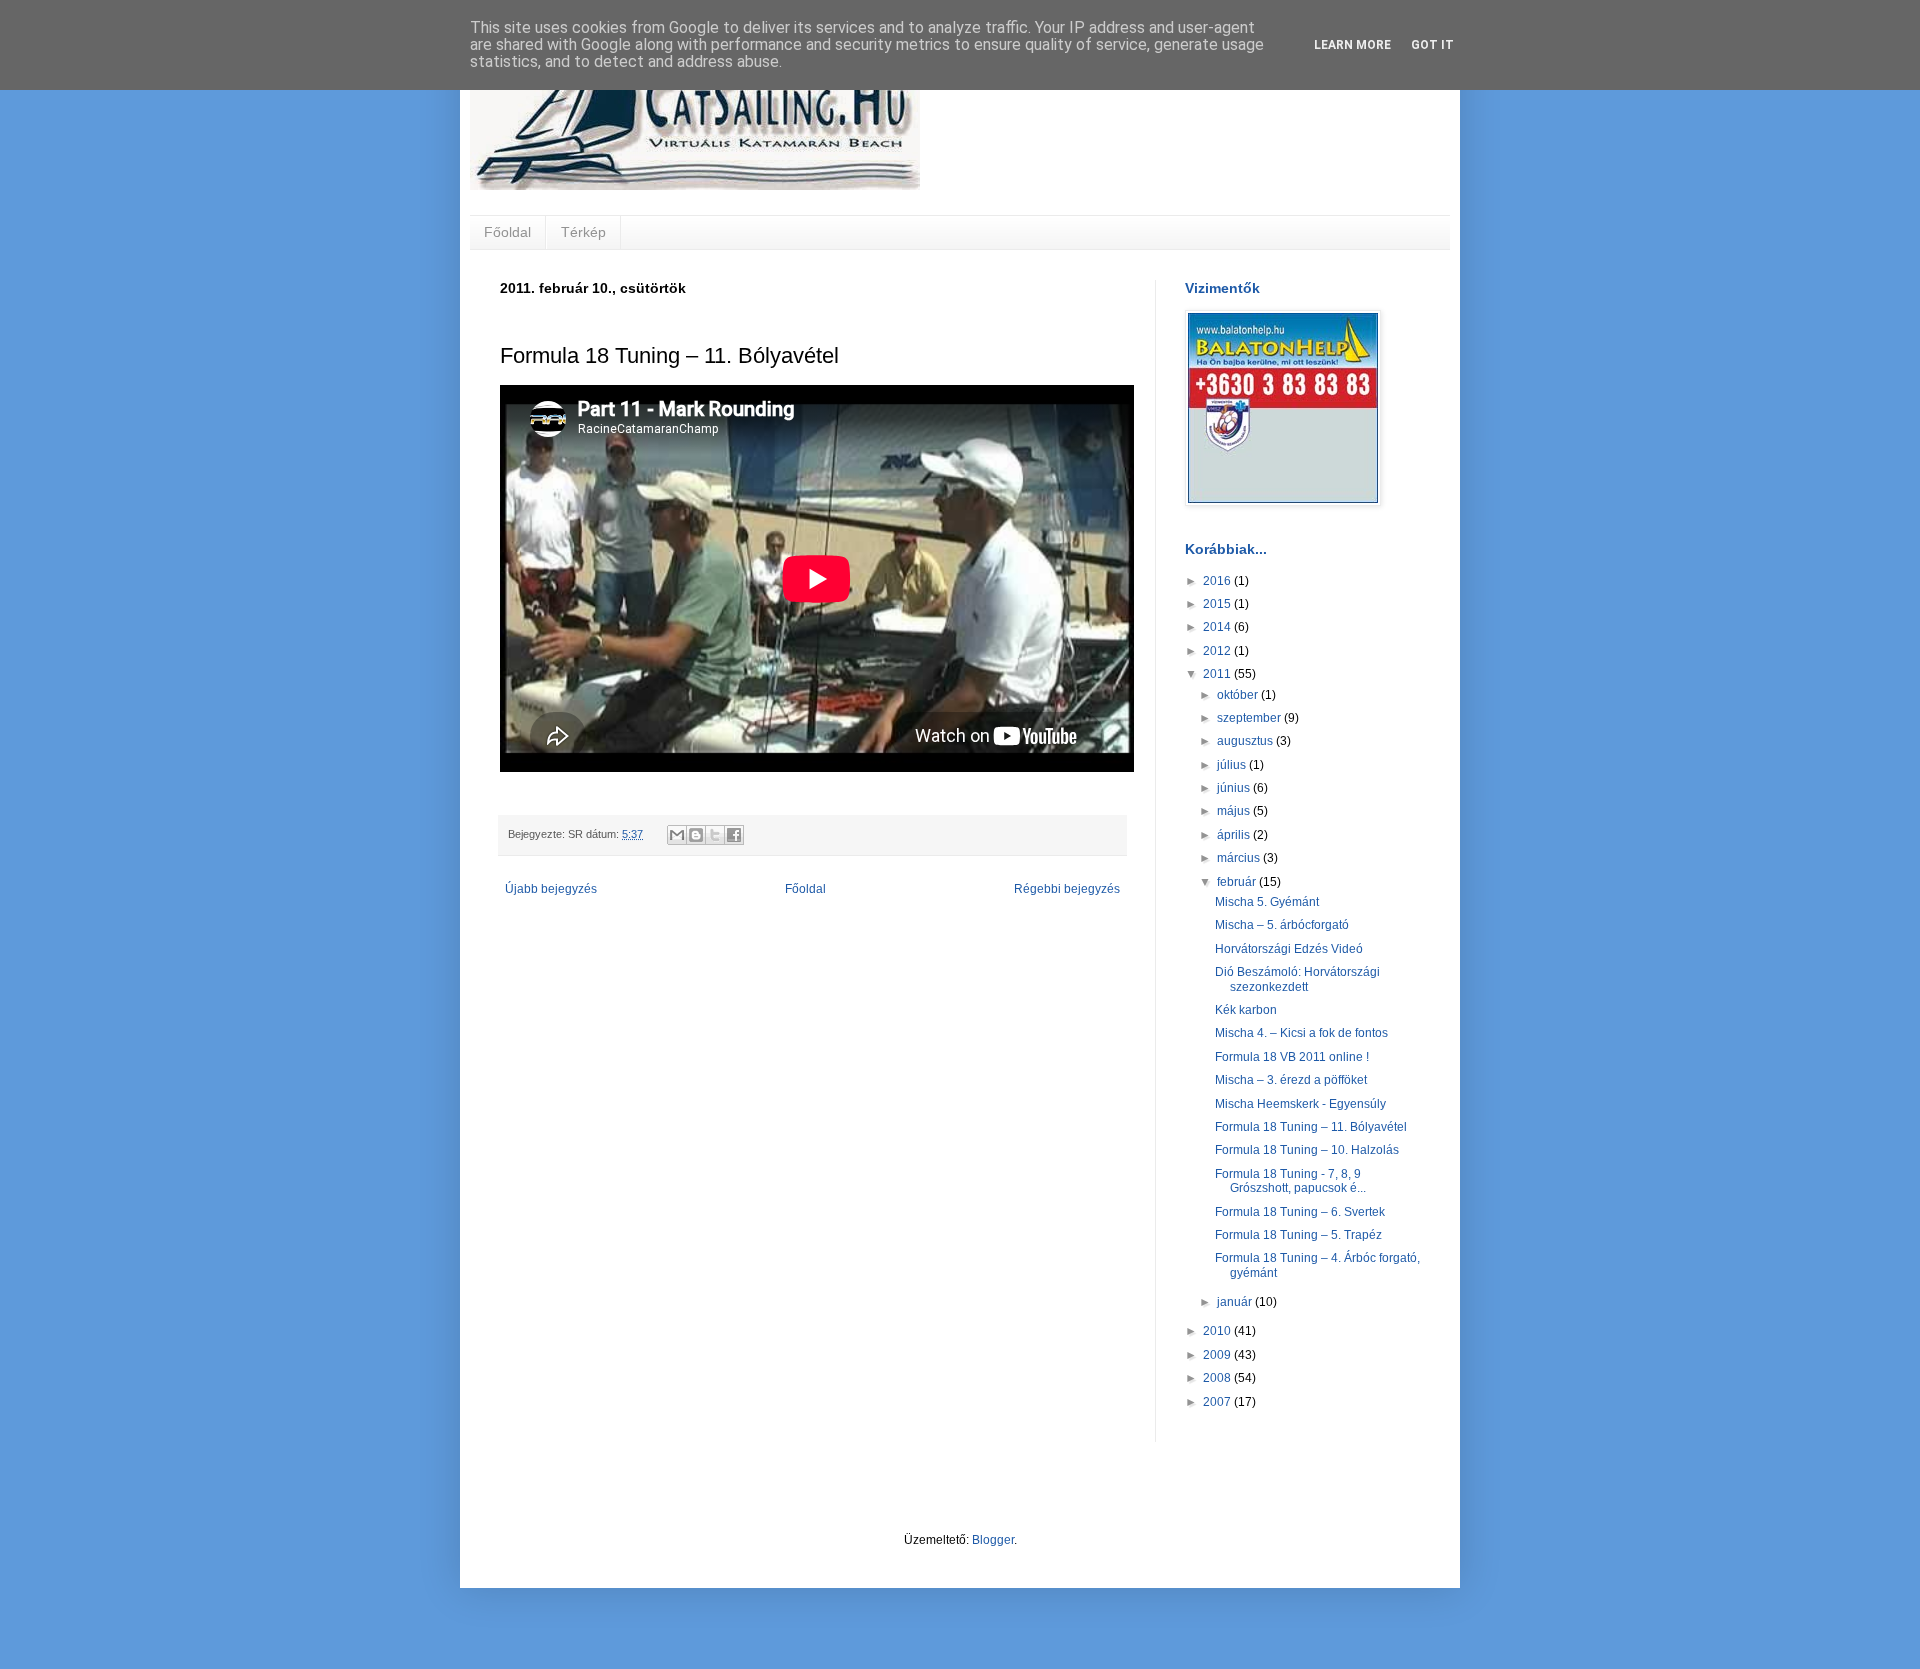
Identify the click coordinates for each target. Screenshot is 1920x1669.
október (1239, 695)
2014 (1218, 627)
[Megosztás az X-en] (715, 835)
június (1235, 788)
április (1235, 835)
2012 (1218, 651)
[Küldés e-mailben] (677, 835)
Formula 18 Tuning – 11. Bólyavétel (1311, 1127)
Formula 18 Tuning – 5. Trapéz (1298, 1235)
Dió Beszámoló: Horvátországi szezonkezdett (1297, 979)
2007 (1218, 1402)
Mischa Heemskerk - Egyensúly (1300, 1104)
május (1235, 811)
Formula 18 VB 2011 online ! (1292, 1057)
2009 (1218, 1355)
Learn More (1352, 45)
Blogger (993, 1540)
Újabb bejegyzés (551, 889)
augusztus (1246, 741)
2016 (1218, 581)
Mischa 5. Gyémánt (1267, 902)
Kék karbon (1246, 1010)
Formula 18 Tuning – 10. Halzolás (1307, 1150)
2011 (1218, 674)
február (1238, 882)
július (1233, 765)
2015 (1218, 604)
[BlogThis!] (696, 835)
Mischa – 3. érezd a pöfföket (1291, 1080)
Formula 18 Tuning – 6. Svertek (1300, 1212)
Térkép (583, 232)
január (1236, 1302)
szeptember (1250, 718)
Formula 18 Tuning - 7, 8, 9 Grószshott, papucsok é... (1290, 1181)
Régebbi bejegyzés (1067, 889)
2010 (1218, 1331)
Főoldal (507, 232)
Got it (1432, 45)
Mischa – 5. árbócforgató (1282, 925)
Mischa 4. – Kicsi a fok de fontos (1301, 1033)
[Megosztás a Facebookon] (734, 835)
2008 (1218, 1378)
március (1240, 858)
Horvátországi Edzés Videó (1289, 949)
